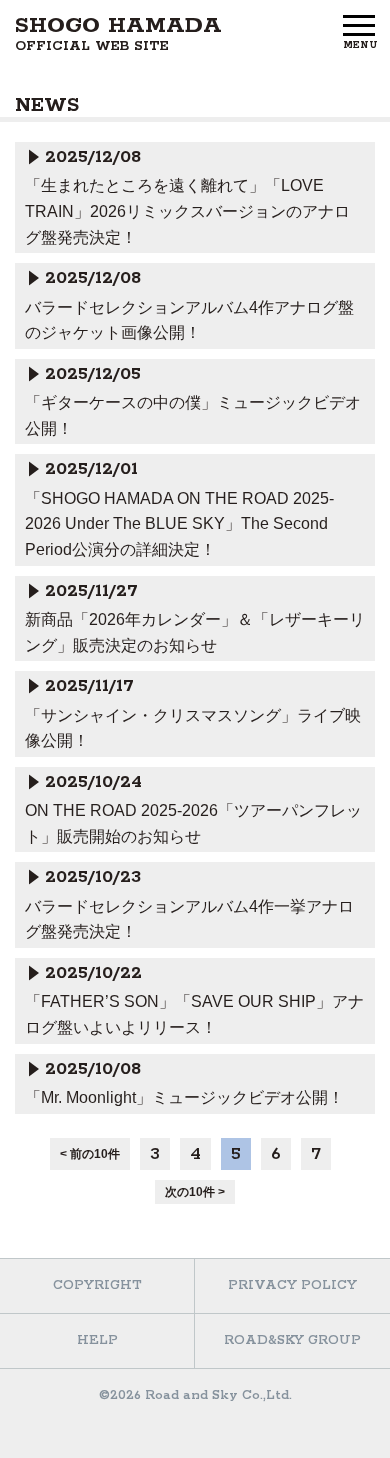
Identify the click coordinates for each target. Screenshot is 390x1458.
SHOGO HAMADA (118, 34)
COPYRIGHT (97, 1285)
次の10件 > (195, 1192)
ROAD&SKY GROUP (292, 1340)
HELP (97, 1340)
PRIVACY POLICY (292, 1285)
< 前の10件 (90, 1154)
